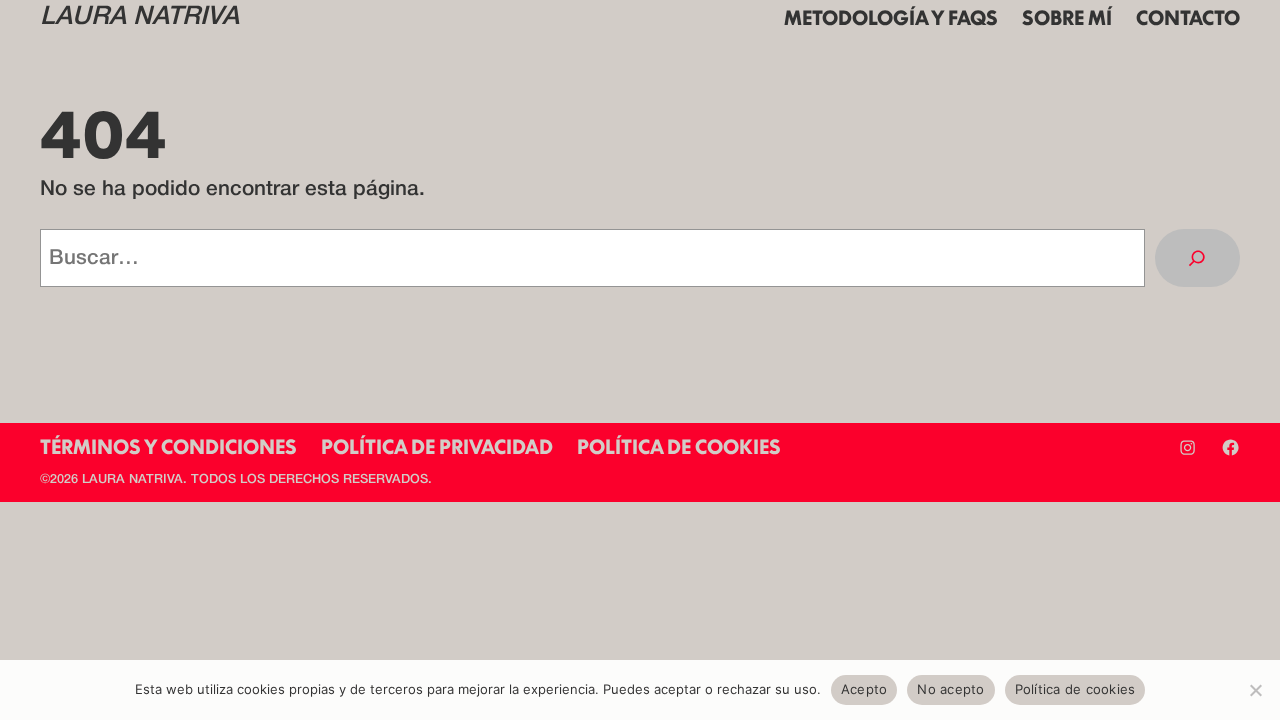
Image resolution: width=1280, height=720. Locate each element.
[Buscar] (1197, 258)
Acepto (864, 689)
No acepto (950, 689)
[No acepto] (1255, 690)
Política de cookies (1075, 689)
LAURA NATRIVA (139, 17)
